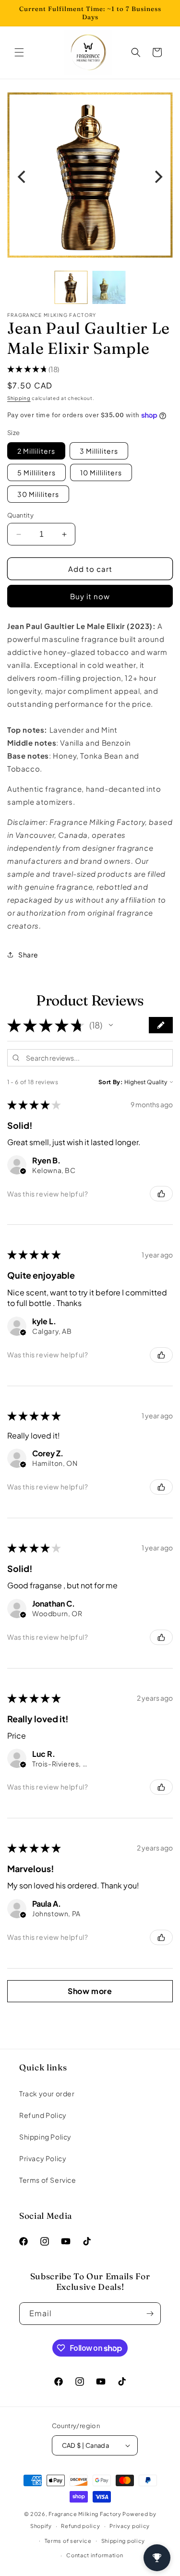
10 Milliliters (101, 472)
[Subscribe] (150, 2314)
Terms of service (68, 2541)
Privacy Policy (43, 2158)
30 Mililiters (38, 494)
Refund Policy (43, 2115)
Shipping (19, 398)
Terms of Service (48, 2180)
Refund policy (80, 2526)
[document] (90, 177)
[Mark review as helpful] (161, 1194)
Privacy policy (130, 2526)
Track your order (47, 2093)
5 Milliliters (36, 472)
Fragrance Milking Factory (85, 2514)
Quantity (20, 515)
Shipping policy (123, 2541)
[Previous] (23, 177)
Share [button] (28, 955)
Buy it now (90, 596)
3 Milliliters (99, 451)
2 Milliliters (36, 451)
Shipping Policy (45, 2137)
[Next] (157, 177)
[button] (19, 52)
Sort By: (111, 1082)
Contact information (95, 2555)
